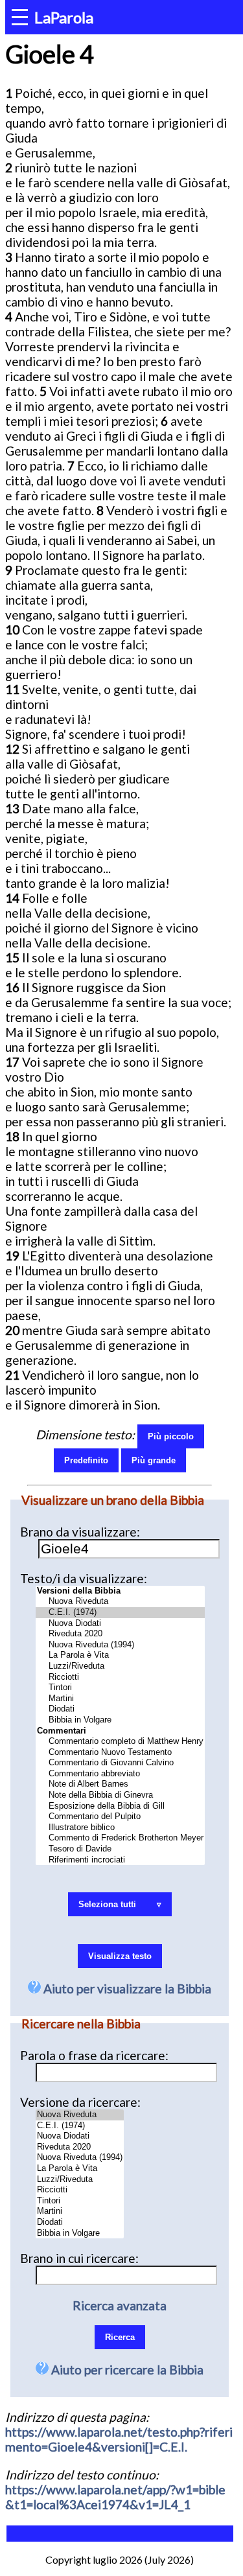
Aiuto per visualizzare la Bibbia (126, 1989)
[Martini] (120, 1699)
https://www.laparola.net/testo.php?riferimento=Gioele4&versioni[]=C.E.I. (119, 2439)
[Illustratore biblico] (120, 1828)
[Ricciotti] (120, 1677)
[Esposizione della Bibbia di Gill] (120, 1806)
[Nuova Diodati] (120, 1624)
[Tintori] (120, 1688)
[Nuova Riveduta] (120, 1602)
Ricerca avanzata (120, 2305)
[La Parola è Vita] (120, 1655)
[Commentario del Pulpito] (120, 1817)
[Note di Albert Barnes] (120, 1784)
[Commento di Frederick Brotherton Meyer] (120, 1838)
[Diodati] (120, 1709)
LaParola (64, 17)
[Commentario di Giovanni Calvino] (120, 1763)
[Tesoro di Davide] (120, 1849)
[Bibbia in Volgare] (120, 1720)
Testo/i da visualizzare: (84, 1578)
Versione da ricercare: (80, 2102)
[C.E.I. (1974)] (120, 1613)
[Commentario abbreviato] (120, 1774)
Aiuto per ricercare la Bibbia (126, 2370)
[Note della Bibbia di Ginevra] (120, 1795)
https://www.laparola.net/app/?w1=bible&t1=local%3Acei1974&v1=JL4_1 (115, 2497)
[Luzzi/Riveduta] (120, 1666)
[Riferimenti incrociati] (120, 1860)
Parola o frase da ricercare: (94, 2055)
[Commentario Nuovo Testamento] (120, 1753)
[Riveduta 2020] (120, 1634)
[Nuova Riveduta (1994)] (120, 1645)
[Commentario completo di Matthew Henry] (120, 1742)
